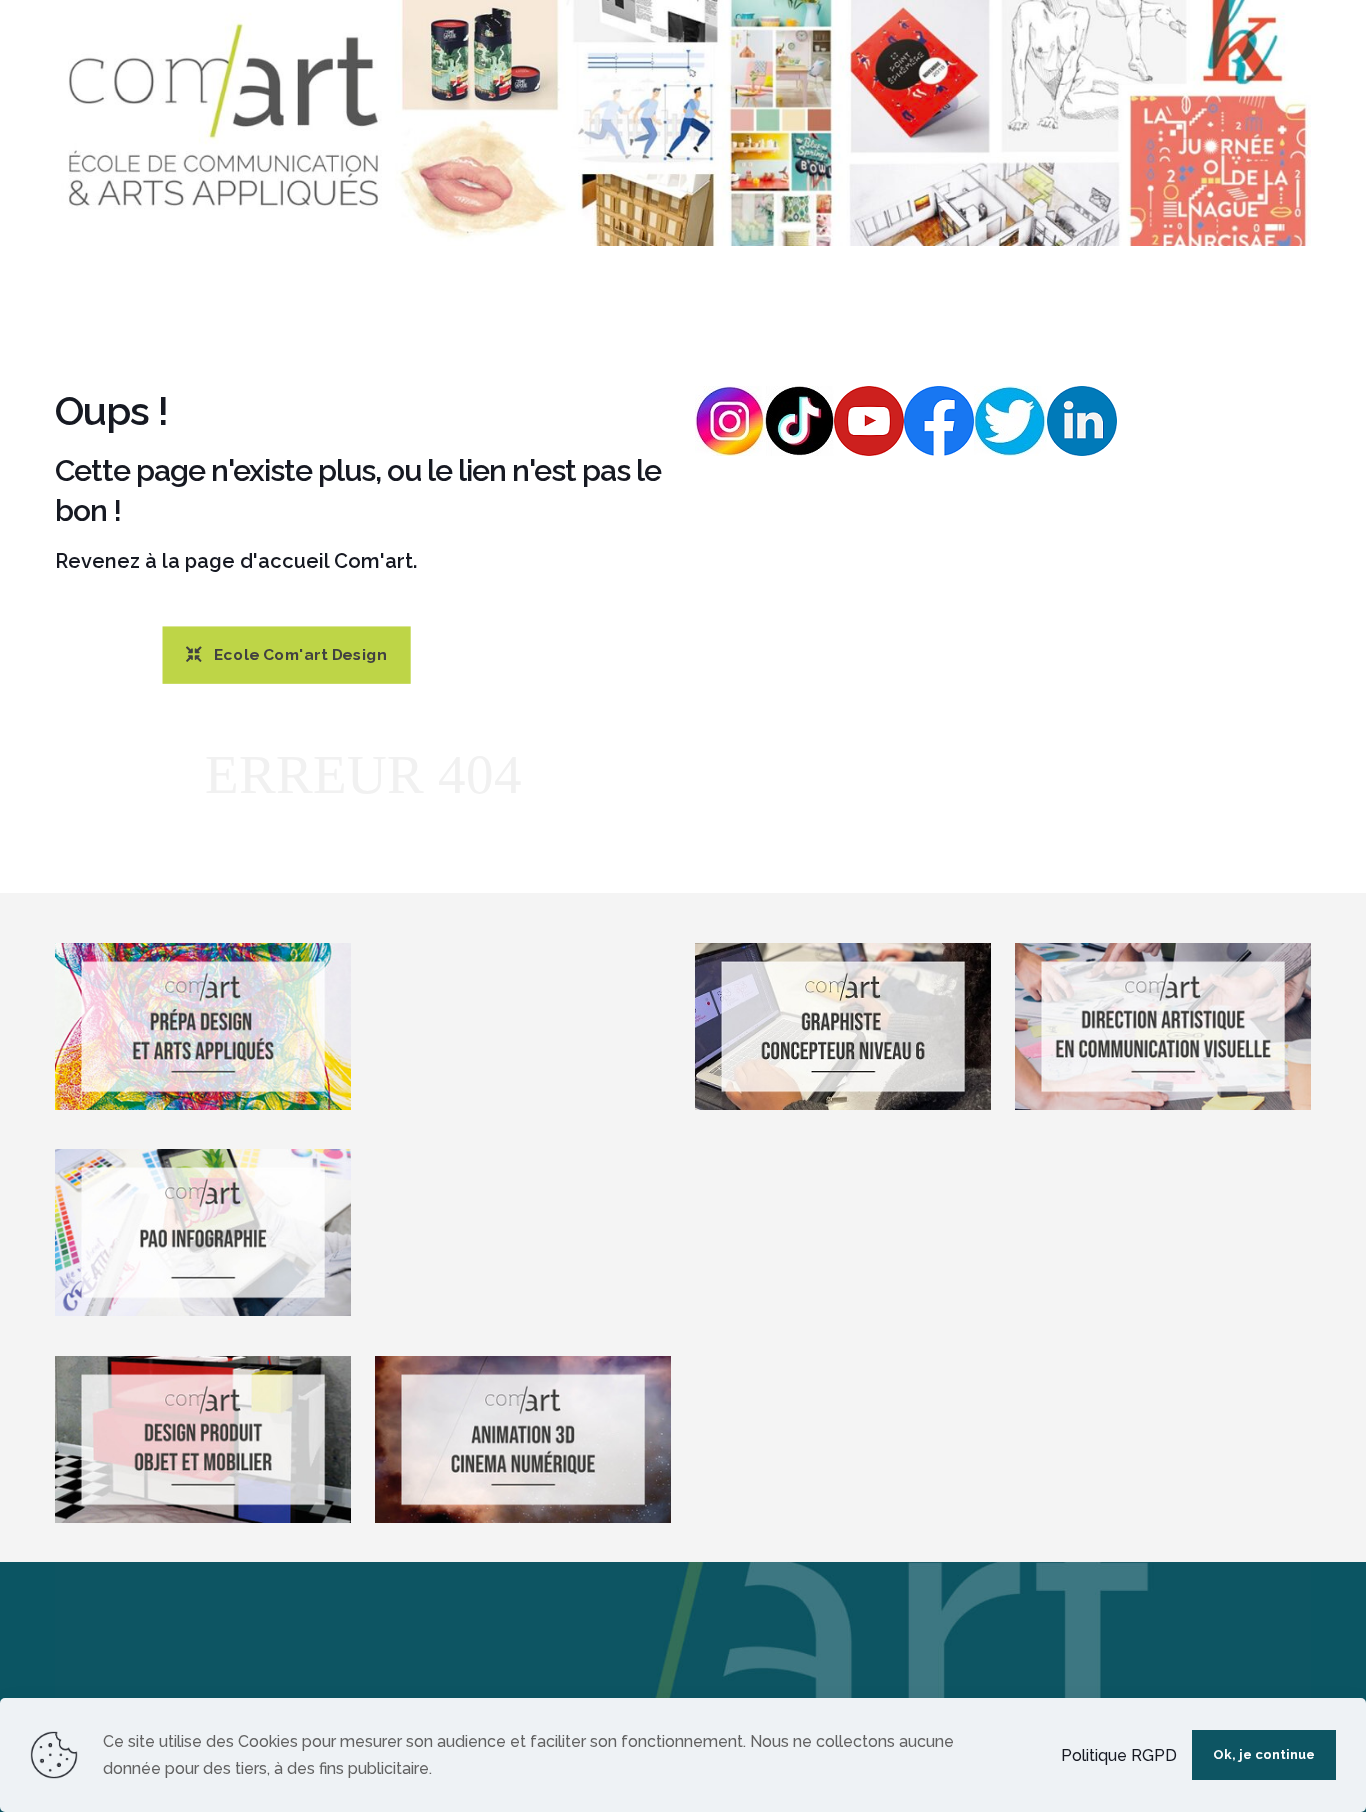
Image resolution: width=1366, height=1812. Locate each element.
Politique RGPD (1119, 1755)
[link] (683, 123)
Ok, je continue (1264, 1754)
